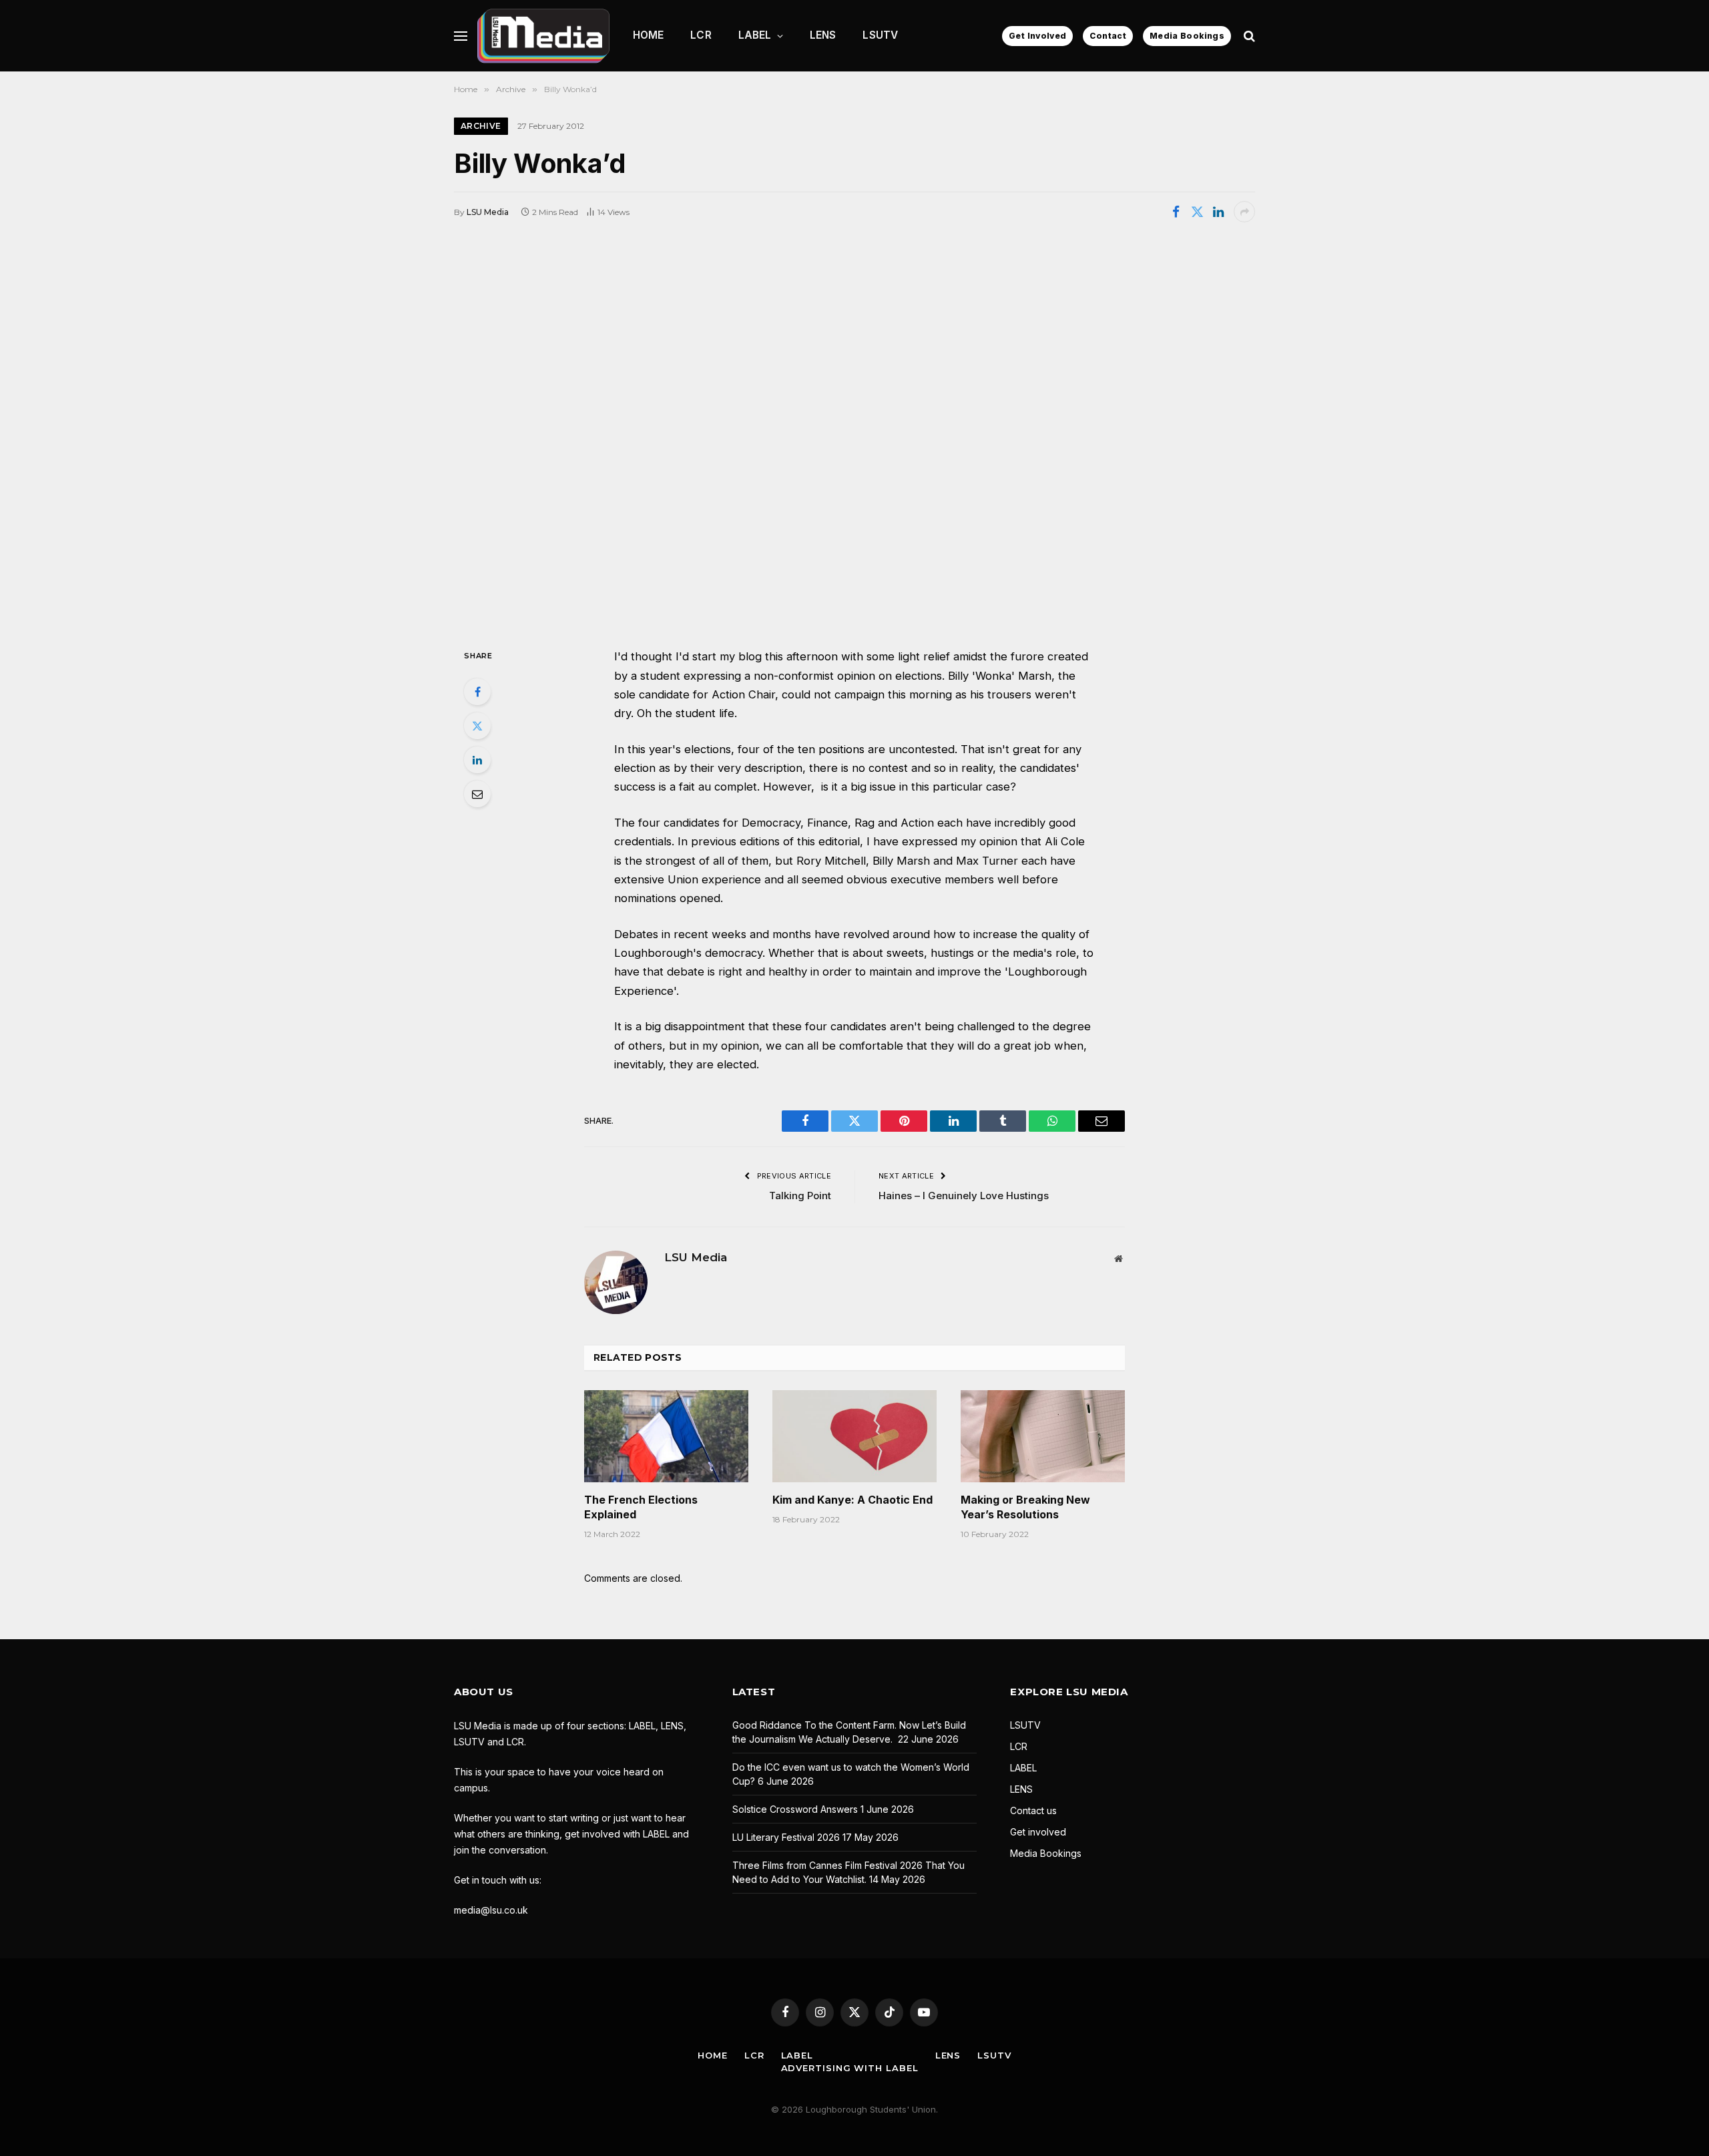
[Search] (1248, 36)
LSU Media (488, 212)
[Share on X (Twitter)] (1197, 212)
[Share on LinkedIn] (1218, 212)
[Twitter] (477, 726)
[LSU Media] (543, 36)
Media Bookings (1187, 36)
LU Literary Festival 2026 (786, 1837)
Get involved (1038, 1832)
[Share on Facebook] (1176, 212)
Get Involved (1037, 36)
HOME (649, 35)
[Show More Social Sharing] (1244, 212)
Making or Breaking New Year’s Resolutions (1025, 1507)
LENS (823, 35)
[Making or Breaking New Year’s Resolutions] (1043, 1436)
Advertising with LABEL (850, 2068)
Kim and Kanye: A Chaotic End (852, 1500)
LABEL (755, 35)
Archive (481, 126)
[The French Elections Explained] (666, 1436)
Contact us (1033, 1810)
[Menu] (461, 36)
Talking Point (800, 1196)
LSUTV (880, 35)
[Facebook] (477, 692)
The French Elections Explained (641, 1507)
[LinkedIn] (477, 760)
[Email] (477, 794)
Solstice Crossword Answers (795, 1809)
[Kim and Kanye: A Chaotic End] (854, 1436)
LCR (701, 35)
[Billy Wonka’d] (854, 434)
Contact (1108, 36)
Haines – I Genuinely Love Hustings (964, 1196)
